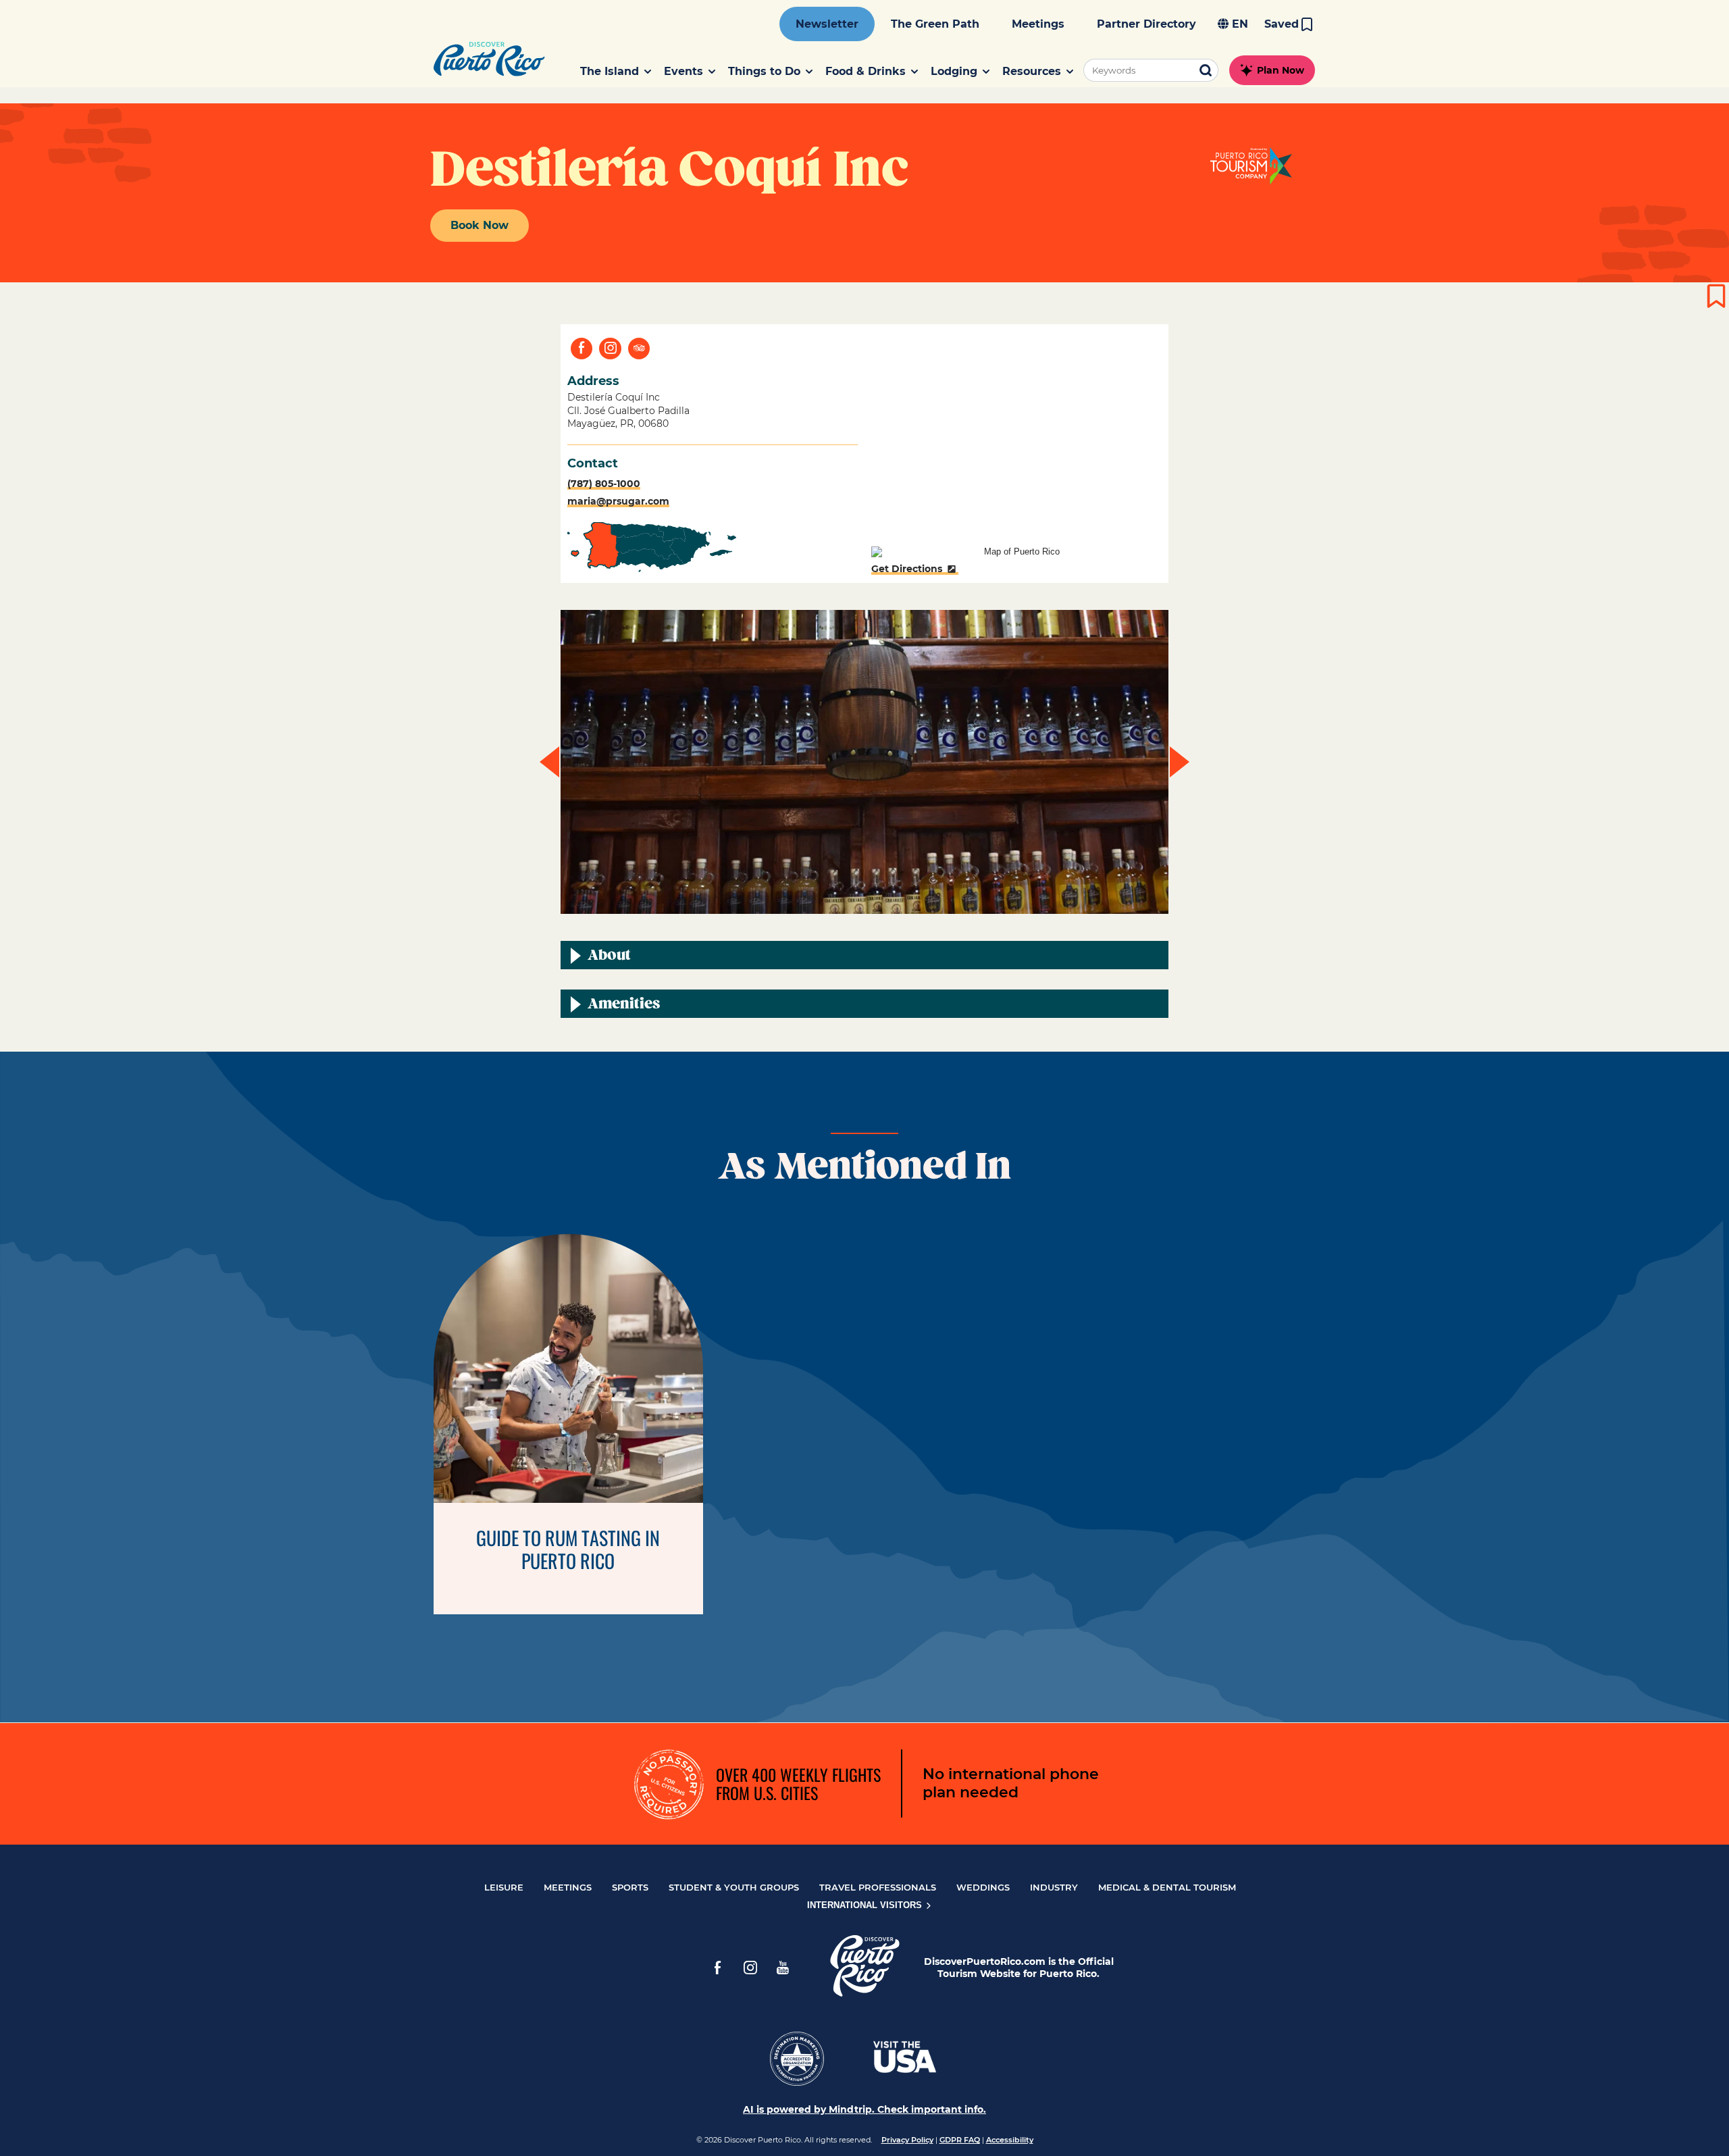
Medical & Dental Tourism (1167, 1887)
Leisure (504, 1887)
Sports (630, 1887)
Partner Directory (1146, 24)
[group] (864, 762)
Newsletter (827, 24)
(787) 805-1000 (604, 484)
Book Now (480, 225)
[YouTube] (783, 1968)
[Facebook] (718, 1968)
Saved (1282, 24)
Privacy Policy (907, 2140)
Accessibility (1010, 2140)
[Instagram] (750, 1968)
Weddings (983, 1887)
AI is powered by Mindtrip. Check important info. (864, 2109)
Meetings (1038, 24)
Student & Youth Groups (734, 1887)
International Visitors (866, 1905)
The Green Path (935, 24)
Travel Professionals (878, 1887)
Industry (1054, 1887)
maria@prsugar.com (618, 501)
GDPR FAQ (960, 2140)
